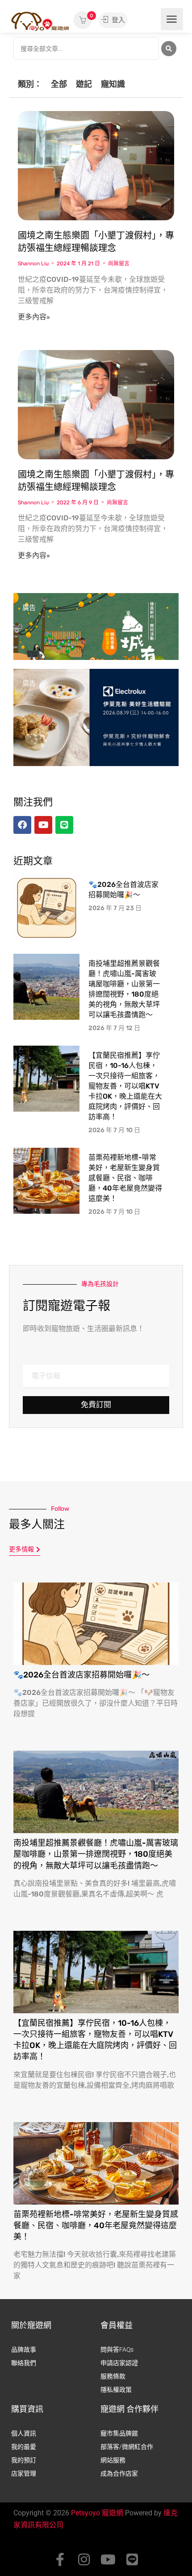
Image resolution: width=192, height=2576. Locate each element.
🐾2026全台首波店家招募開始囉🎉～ (81, 1675)
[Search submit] (169, 49)
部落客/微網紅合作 (127, 2447)
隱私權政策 (116, 2390)
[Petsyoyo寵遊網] (40, 21)
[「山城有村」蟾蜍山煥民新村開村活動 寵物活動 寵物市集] (96, 641)
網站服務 (113, 2460)
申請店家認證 (119, 2363)
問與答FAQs (117, 2349)
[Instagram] (84, 2560)
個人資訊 (24, 2433)
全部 (59, 84)
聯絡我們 (24, 2363)
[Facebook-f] (60, 2560)
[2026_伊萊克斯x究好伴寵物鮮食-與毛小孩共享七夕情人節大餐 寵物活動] (96, 717)
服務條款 (113, 2376)
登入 (117, 20)
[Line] (132, 2560)
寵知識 (113, 84)
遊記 (84, 84)
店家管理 (24, 2473)
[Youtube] (108, 2560)
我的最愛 (24, 2447)
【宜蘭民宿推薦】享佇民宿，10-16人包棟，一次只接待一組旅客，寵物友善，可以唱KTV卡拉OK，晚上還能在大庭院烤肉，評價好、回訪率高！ (125, 1086)
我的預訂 (24, 2460)
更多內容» (34, 317)
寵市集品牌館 (119, 2433)
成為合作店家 (119, 2473)
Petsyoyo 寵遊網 (97, 2513)
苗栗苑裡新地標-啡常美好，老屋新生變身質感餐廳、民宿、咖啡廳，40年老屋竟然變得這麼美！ (125, 1178)
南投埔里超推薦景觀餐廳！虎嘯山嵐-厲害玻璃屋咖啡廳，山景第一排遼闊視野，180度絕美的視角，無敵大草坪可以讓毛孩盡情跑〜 (96, 1854)
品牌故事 (24, 2349)
